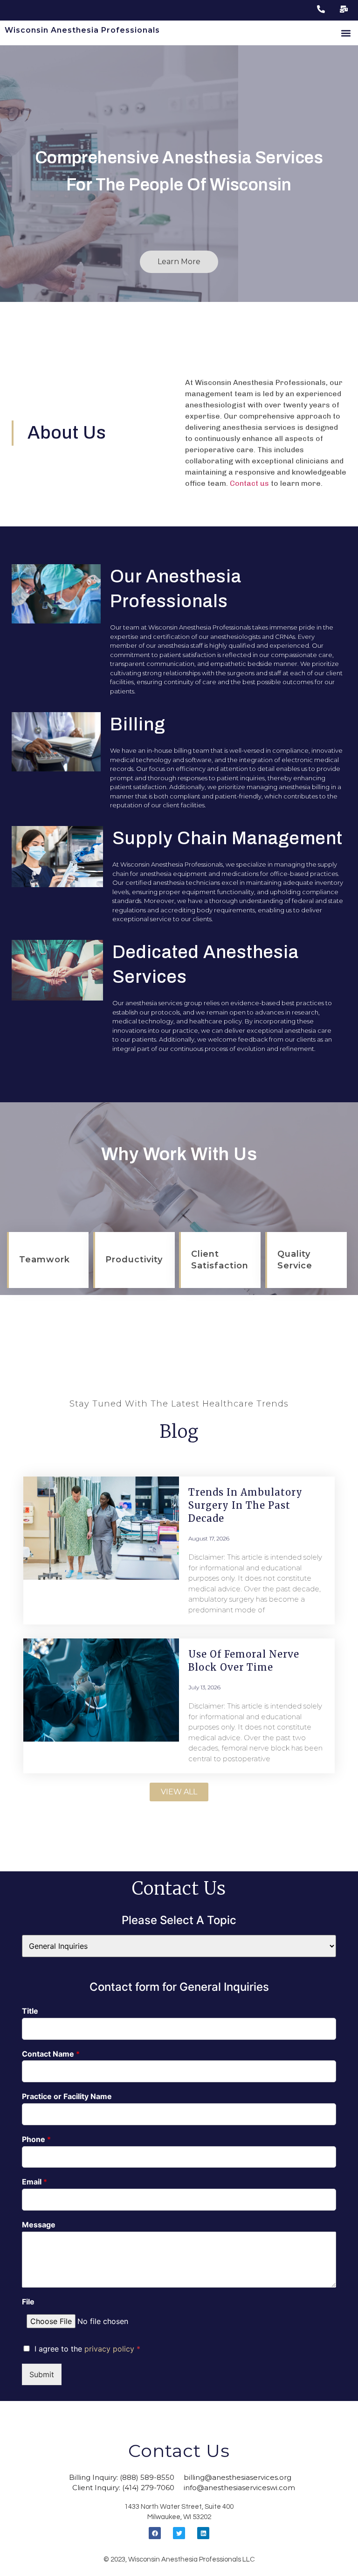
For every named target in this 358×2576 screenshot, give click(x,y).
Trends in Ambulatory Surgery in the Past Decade (245, 1505)
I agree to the (87, 2349)
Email (34, 2182)
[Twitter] (179, 2533)
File (28, 2302)
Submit (42, 2374)
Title (30, 2011)
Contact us (249, 483)
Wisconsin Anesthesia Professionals (82, 30)
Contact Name (51, 2054)
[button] (346, 33)
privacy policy (110, 2349)
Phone (36, 2139)
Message (39, 2225)
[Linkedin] (203, 2533)
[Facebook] (155, 2533)
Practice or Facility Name (67, 2096)
